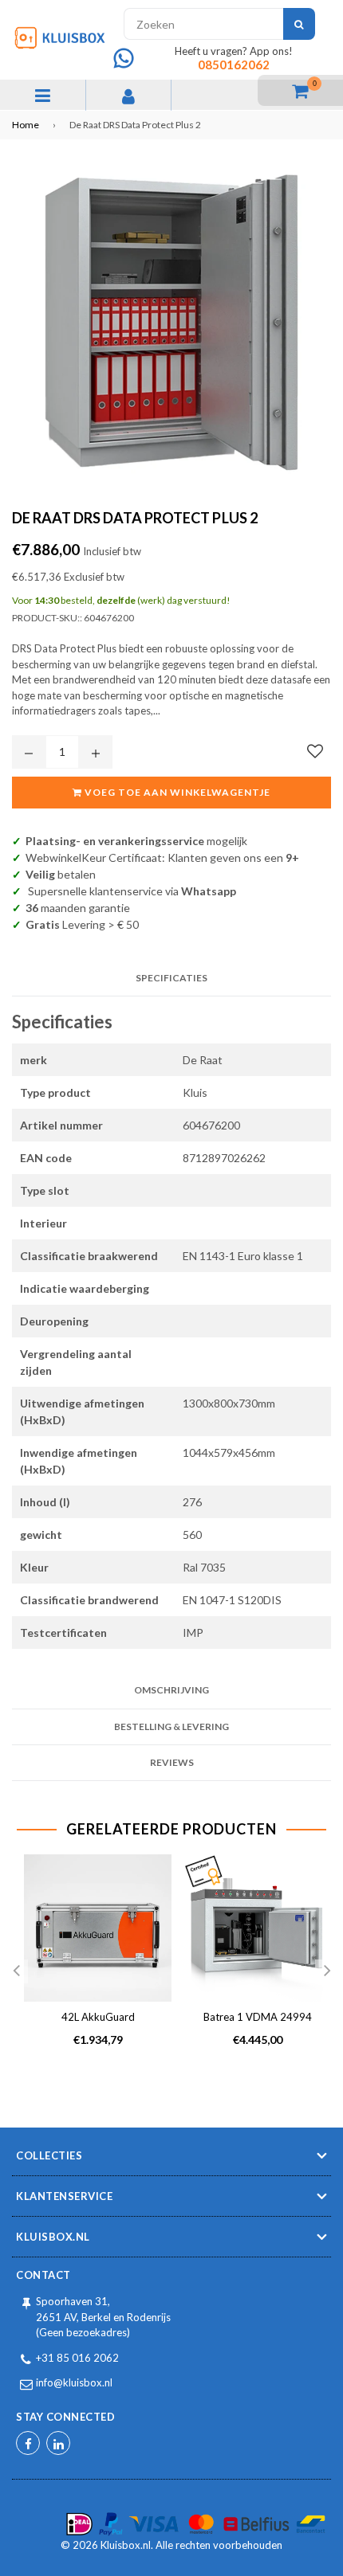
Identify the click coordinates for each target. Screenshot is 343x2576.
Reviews (172, 1762)
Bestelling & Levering (171, 1726)
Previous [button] (16, 1971)
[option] (92, 1963)
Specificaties (171, 978)
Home (26, 125)
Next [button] (327, 1971)
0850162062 (234, 65)
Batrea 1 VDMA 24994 (258, 2017)
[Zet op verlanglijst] (315, 751)
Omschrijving (171, 1690)
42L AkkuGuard (98, 2017)
